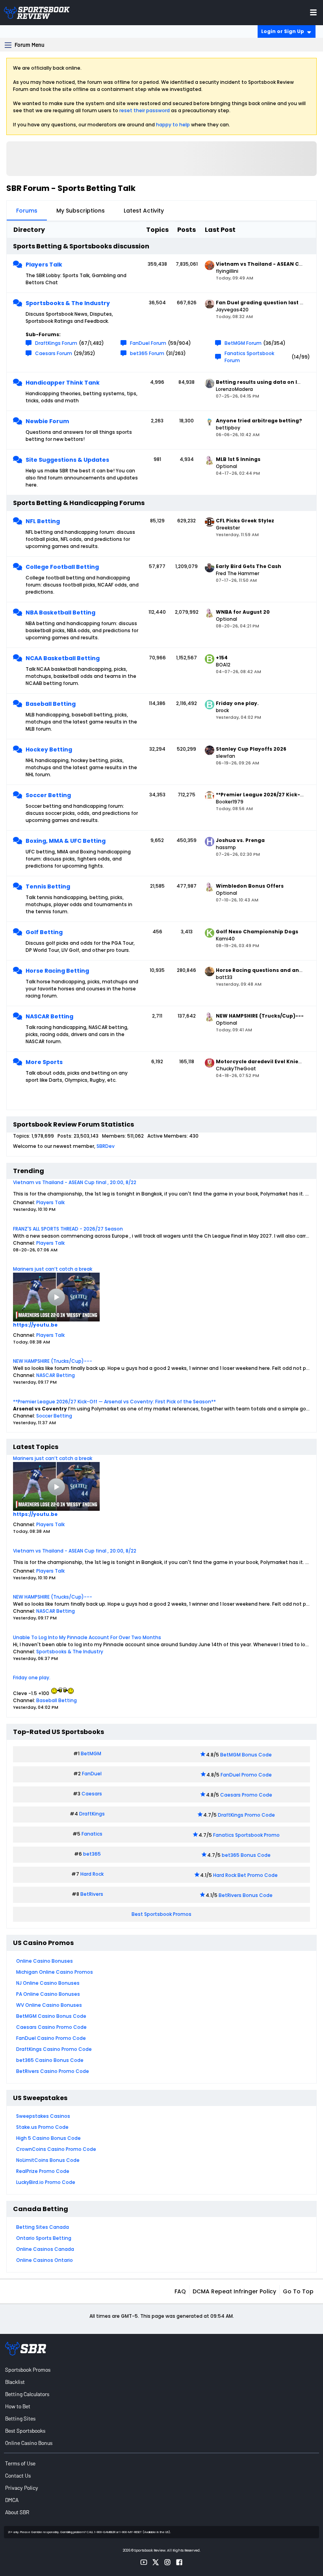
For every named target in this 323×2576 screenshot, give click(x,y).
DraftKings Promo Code (246, 1815)
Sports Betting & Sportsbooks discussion (81, 246)
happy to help (173, 125)
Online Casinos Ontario (45, 2260)
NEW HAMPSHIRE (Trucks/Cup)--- (53, 1361)
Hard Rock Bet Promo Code (245, 1875)
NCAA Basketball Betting (63, 658)
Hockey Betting (49, 749)
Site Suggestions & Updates (67, 460)
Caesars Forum (54, 353)
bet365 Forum (147, 353)
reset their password (145, 110)
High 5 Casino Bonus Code (48, 2138)
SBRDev (106, 1146)
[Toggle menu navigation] (313, 12)
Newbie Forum (47, 421)
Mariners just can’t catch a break (53, 1269)
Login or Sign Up (283, 31)
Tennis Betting (48, 886)
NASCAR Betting (49, 1016)
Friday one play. (32, 1678)
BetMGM (91, 1753)
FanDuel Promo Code (246, 1775)
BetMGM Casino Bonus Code (51, 2016)
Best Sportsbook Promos (161, 1914)
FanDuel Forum (148, 343)
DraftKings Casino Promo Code (54, 2049)
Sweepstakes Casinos (43, 2116)
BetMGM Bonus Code (246, 1755)
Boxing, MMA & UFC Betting (66, 841)
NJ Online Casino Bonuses (48, 1983)
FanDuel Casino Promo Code (51, 2038)
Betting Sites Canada (43, 2227)
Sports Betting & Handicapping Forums (79, 503)
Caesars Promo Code (246, 1795)
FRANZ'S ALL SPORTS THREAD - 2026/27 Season (68, 1229)
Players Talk (44, 265)
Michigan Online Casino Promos (55, 1972)
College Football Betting (62, 567)
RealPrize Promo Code (43, 2171)
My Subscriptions (81, 211)
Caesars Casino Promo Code (51, 2027)
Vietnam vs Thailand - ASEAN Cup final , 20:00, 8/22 (75, 1182)
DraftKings (92, 1814)
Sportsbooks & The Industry (68, 303)
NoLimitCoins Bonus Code (48, 2160)
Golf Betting (44, 932)
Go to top (298, 2291)
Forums (27, 211)
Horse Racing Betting (57, 971)
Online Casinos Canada (45, 2249)
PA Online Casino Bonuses (48, 1994)
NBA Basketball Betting (60, 613)
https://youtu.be (35, 1325)
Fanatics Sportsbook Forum (249, 357)
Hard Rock (92, 1874)
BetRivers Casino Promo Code (53, 2071)
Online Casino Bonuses (45, 1961)
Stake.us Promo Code (42, 2127)
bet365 (92, 1854)
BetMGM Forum (243, 343)
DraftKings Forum (56, 343)
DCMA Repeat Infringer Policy (234, 2291)
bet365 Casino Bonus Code (50, 2060)
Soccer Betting (48, 795)
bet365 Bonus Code (246, 1855)
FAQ (180, 2291)
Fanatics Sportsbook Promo (246, 1835)
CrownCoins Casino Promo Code (56, 2149)
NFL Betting (43, 521)
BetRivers (92, 1894)
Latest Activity (144, 211)
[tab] (27, 211)
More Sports (44, 1062)
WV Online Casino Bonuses (49, 2005)
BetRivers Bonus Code (246, 1895)
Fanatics (92, 1834)
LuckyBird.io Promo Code (46, 2182)
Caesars (92, 1794)
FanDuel (92, 1774)
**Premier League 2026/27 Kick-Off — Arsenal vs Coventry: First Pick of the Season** (114, 1402)
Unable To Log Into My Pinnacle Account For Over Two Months (87, 1637)
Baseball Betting (51, 704)
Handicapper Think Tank (63, 383)
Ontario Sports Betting (44, 2238)
